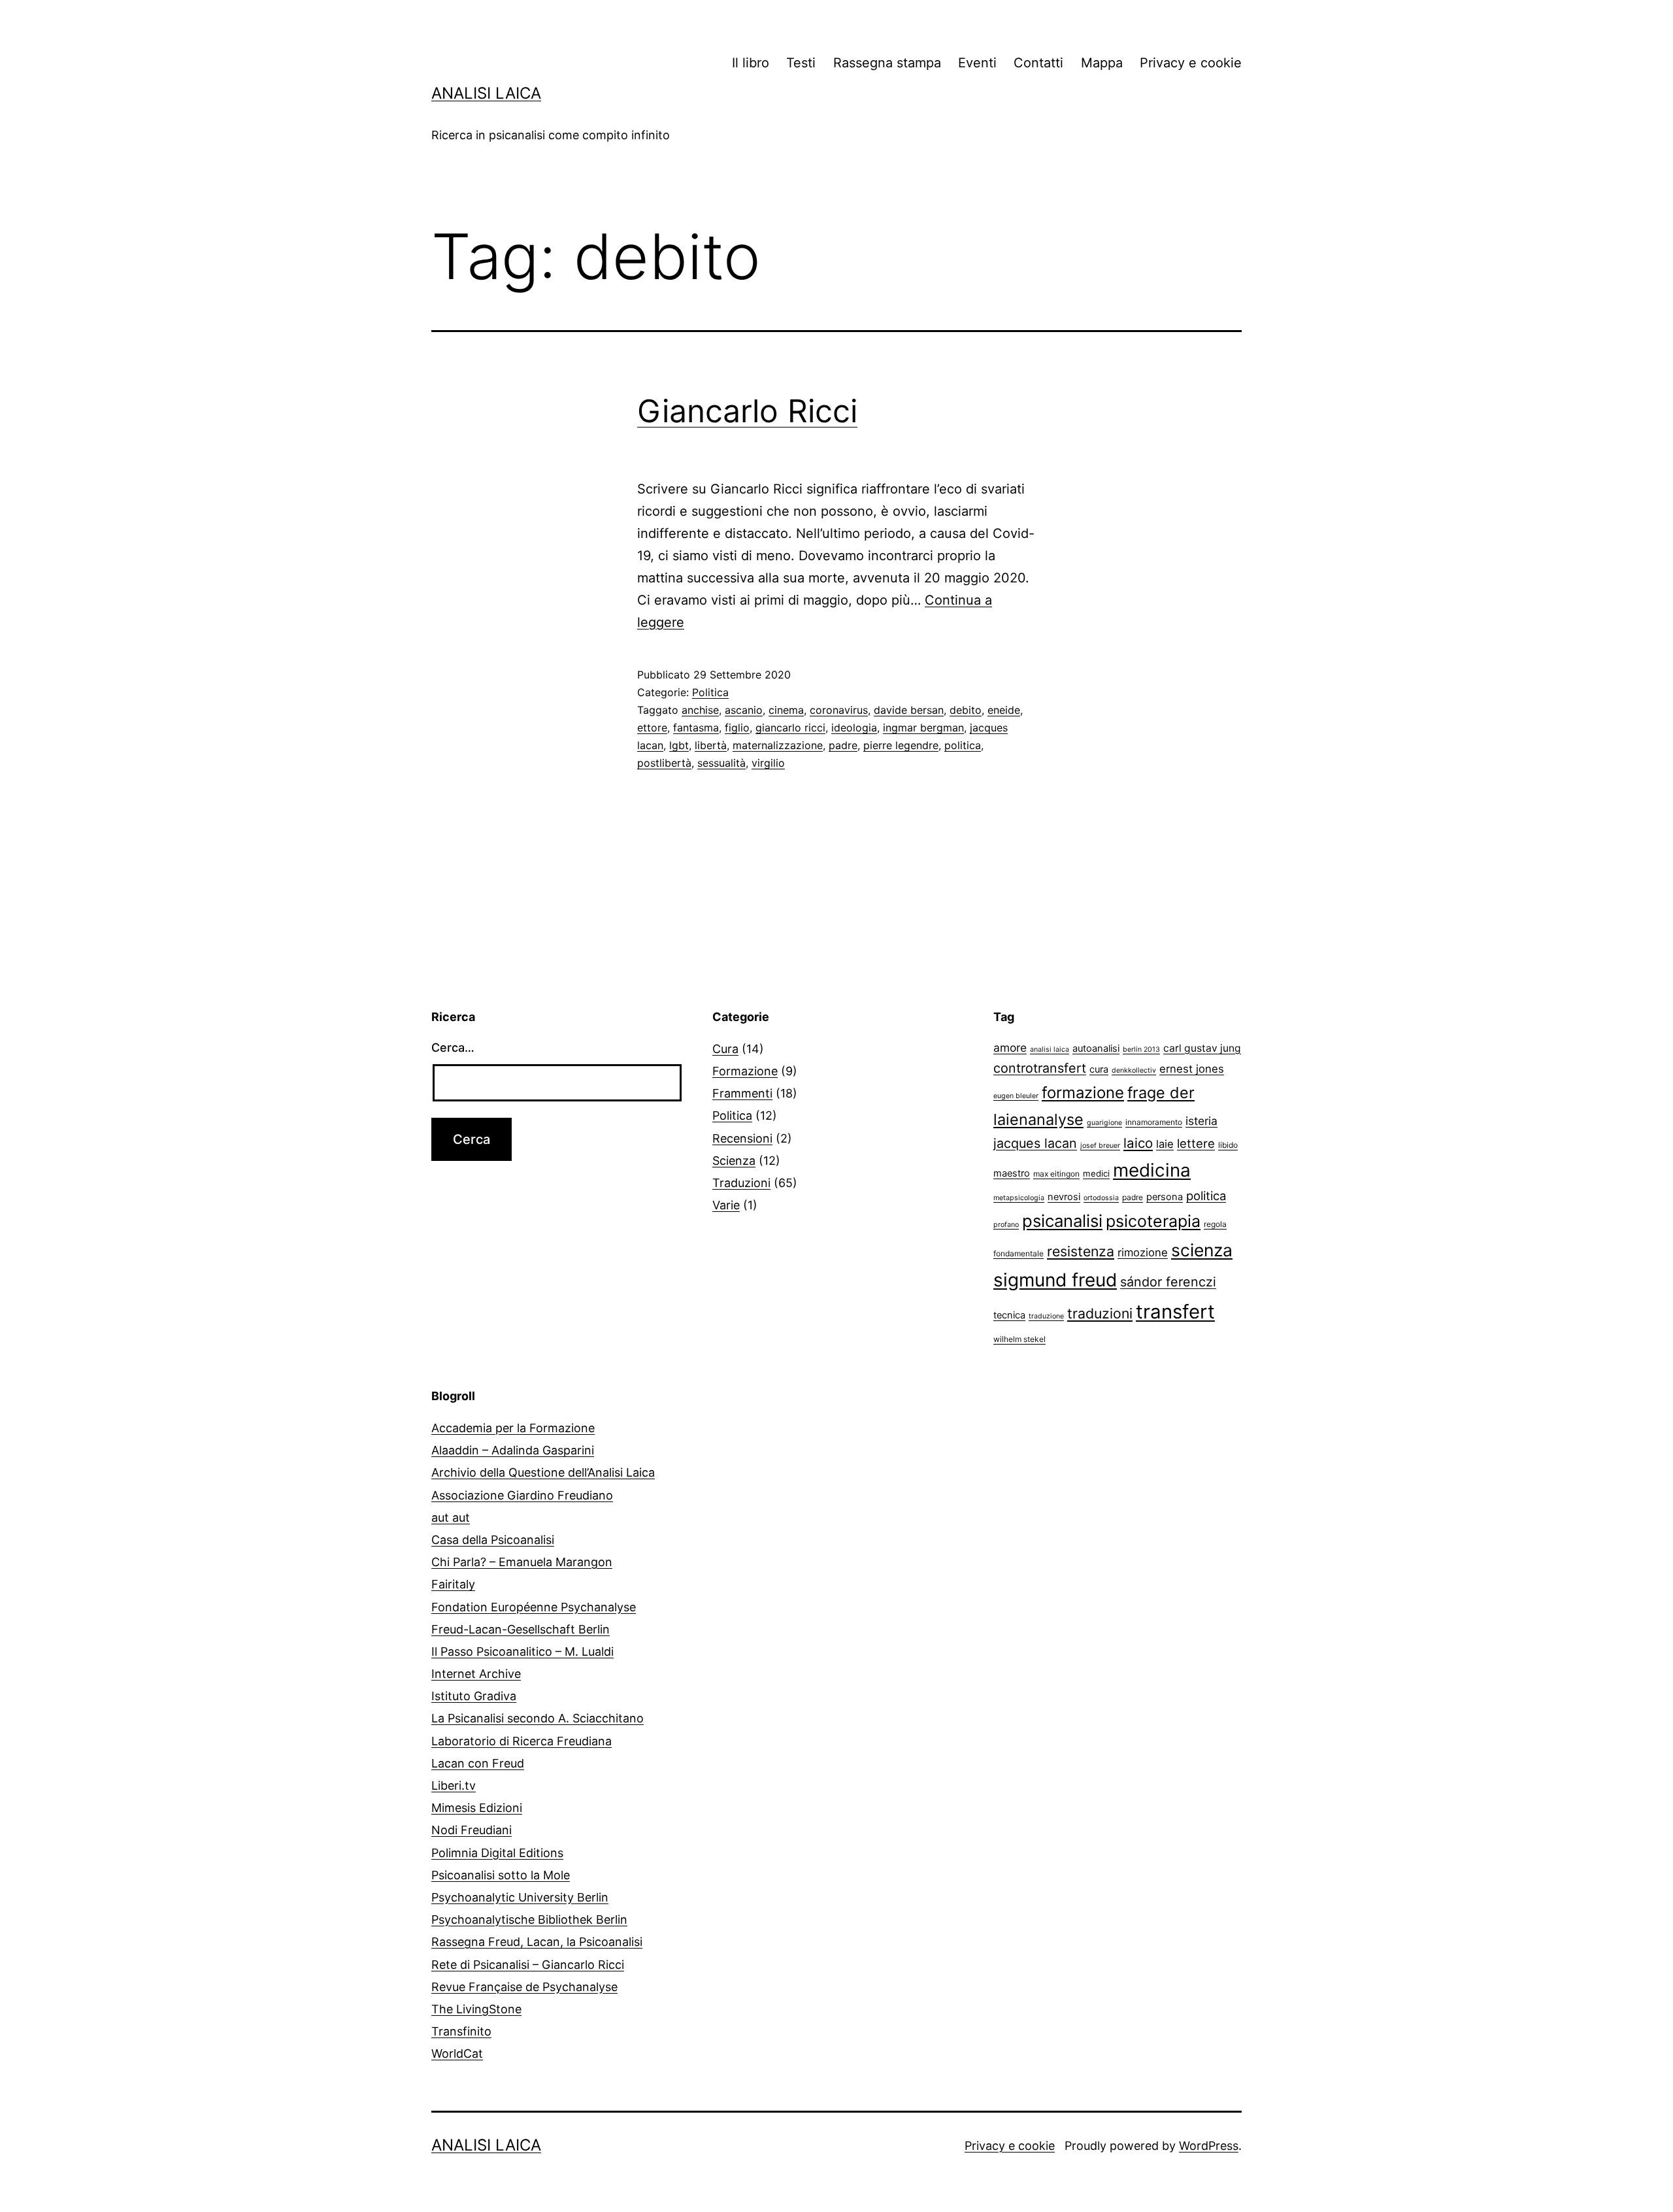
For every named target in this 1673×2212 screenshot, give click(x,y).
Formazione (745, 1071)
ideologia (854, 728)
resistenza (1081, 1251)
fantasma (696, 728)
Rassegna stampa (887, 63)
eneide (1004, 710)
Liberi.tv (454, 1785)
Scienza (734, 1161)
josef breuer (1100, 1146)
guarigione (1104, 1123)
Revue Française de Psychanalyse (524, 1987)
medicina (1152, 1170)
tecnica (1009, 1315)
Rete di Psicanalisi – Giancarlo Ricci (528, 1965)
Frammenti (742, 1093)
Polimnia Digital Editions (497, 1853)
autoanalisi (1096, 1048)
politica (963, 745)
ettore (652, 728)
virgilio (768, 763)
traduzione (1046, 1316)
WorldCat (457, 2053)
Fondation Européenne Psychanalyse (534, 1607)
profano (1006, 1225)
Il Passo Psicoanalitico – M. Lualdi (522, 1651)
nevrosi (1064, 1197)
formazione (1083, 1093)
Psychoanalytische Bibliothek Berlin (529, 1919)
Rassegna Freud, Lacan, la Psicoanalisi (537, 1942)
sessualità (721, 763)
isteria (1201, 1121)
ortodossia (1101, 1198)
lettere (1196, 1143)
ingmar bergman (923, 728)
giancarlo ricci (790, 728)
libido (1228, 1145)
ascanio (744, 710)
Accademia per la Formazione (513, 1428)
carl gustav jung (1202, 1048)
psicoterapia (1153, 1221)
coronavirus (839, 710)
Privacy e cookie (1191, 63)
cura (1099, 1069)
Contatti (1038, 63)
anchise (700, 710)
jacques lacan (1035, 1143)
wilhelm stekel (1019, 1339)
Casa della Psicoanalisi (493, 1540)
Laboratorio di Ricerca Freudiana (522, 1741)
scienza (1202, 1250)
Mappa (1102, 63)
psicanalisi (1062, 1221)
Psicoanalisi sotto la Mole (501, 1875)
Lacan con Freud (478, 1763)
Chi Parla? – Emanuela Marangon (522, 1562)
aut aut (451, 1517)
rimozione (1143, 1252)
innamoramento (1154, 1122)
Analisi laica (486, 93)
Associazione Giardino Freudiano (522, 1495)
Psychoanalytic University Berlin (520, 1897)
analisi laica (1050, 1049)
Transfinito (461, 2031)
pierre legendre (901, 745)
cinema (786, 710)
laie (1165, 1144)
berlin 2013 (1141, 1049)
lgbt (679, 745)
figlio (737, 728)
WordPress (1209, 2146)
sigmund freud (1055, 1280)
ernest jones (1192, 1069)
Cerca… (453, 1047)
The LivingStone (476, 2009)
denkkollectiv (1134, 1070)
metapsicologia (1019, 1198)
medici (1096, 1173)
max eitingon (1056, 1174)
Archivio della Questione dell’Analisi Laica (543, 1472)
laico (1138, 1143)
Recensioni (742, 1138)
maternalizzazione (778, 745)
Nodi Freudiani (472, 1830)
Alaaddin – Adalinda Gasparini (513, 1450)
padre (843, 745)
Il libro (751, 63)
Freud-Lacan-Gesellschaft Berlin (521, 1629)
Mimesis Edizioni (477, 1808)
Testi (801, 63)
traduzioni (1100, 1313)
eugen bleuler (1016, 1096)
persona (1165, 1197)
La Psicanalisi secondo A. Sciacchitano (538, 1718)
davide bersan (909, 710)
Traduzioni (741, 1183)
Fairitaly (453, 1584)
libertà (711, 745)
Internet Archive (476, 1674)
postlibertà (664, 763)
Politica (710, 692)
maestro (1012, 1173)
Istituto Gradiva (474, 1696)
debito (966, 710)
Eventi (977, 63)
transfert (1175, 1312)
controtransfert (1040, 1068)
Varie (726, 1205)
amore (1010, 1047)
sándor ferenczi (1168, 1282)
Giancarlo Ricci (747, 411)
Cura (725, 1049)
